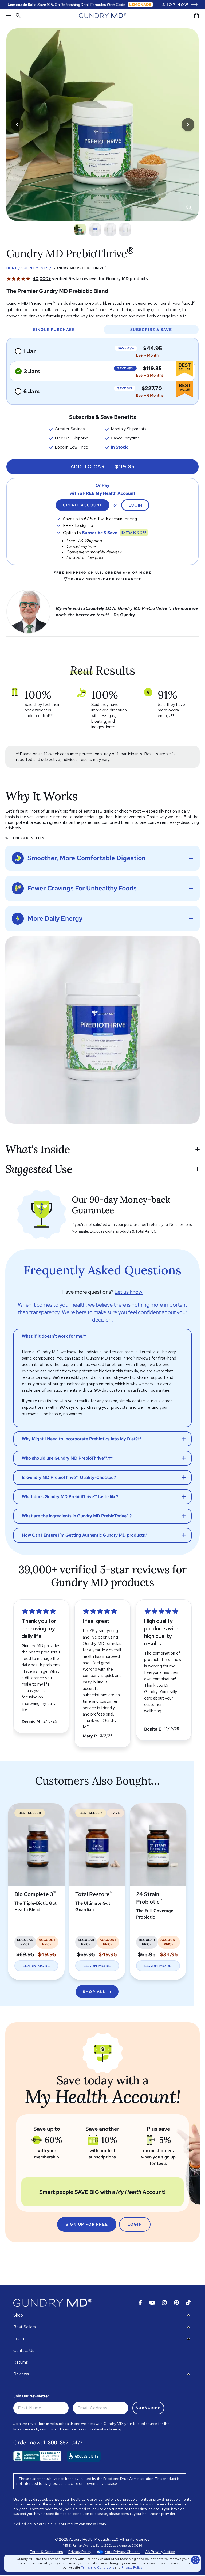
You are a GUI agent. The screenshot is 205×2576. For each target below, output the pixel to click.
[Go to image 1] (80, 229)
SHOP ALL (94, 1992)
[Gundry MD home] (102, 16)
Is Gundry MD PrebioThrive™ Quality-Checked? (69, 1477)
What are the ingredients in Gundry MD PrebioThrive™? (77, 1516)
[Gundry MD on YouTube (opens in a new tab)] (152, 2303)
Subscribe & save (151, 330)
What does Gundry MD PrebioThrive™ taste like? (70, 1497)
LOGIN (135, 2224)
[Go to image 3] (110, 229)
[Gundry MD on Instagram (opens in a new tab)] (164, 2303)
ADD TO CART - (103, 467)
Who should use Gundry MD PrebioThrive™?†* (67, 1458)
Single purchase (54, 330)
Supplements (35, 268)
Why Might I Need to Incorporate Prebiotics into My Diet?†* (82, 1439)
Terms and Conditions (97, 2567)
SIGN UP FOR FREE (87, 2224)
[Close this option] (195, 2560)
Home (12, 268)
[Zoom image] (189, 207)
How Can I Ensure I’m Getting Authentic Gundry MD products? (84, 1535)
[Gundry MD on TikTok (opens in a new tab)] (188, 2303)
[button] (90, 279)
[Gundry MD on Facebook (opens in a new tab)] (140, 2303)
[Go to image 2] (95, 229)
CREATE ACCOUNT (83, 505)
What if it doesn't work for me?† (54, 1336)
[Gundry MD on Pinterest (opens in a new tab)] (176, 2303)
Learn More (36, 1966)
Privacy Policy (132, 2567)
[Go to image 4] (125, 229)
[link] (180, 5)
